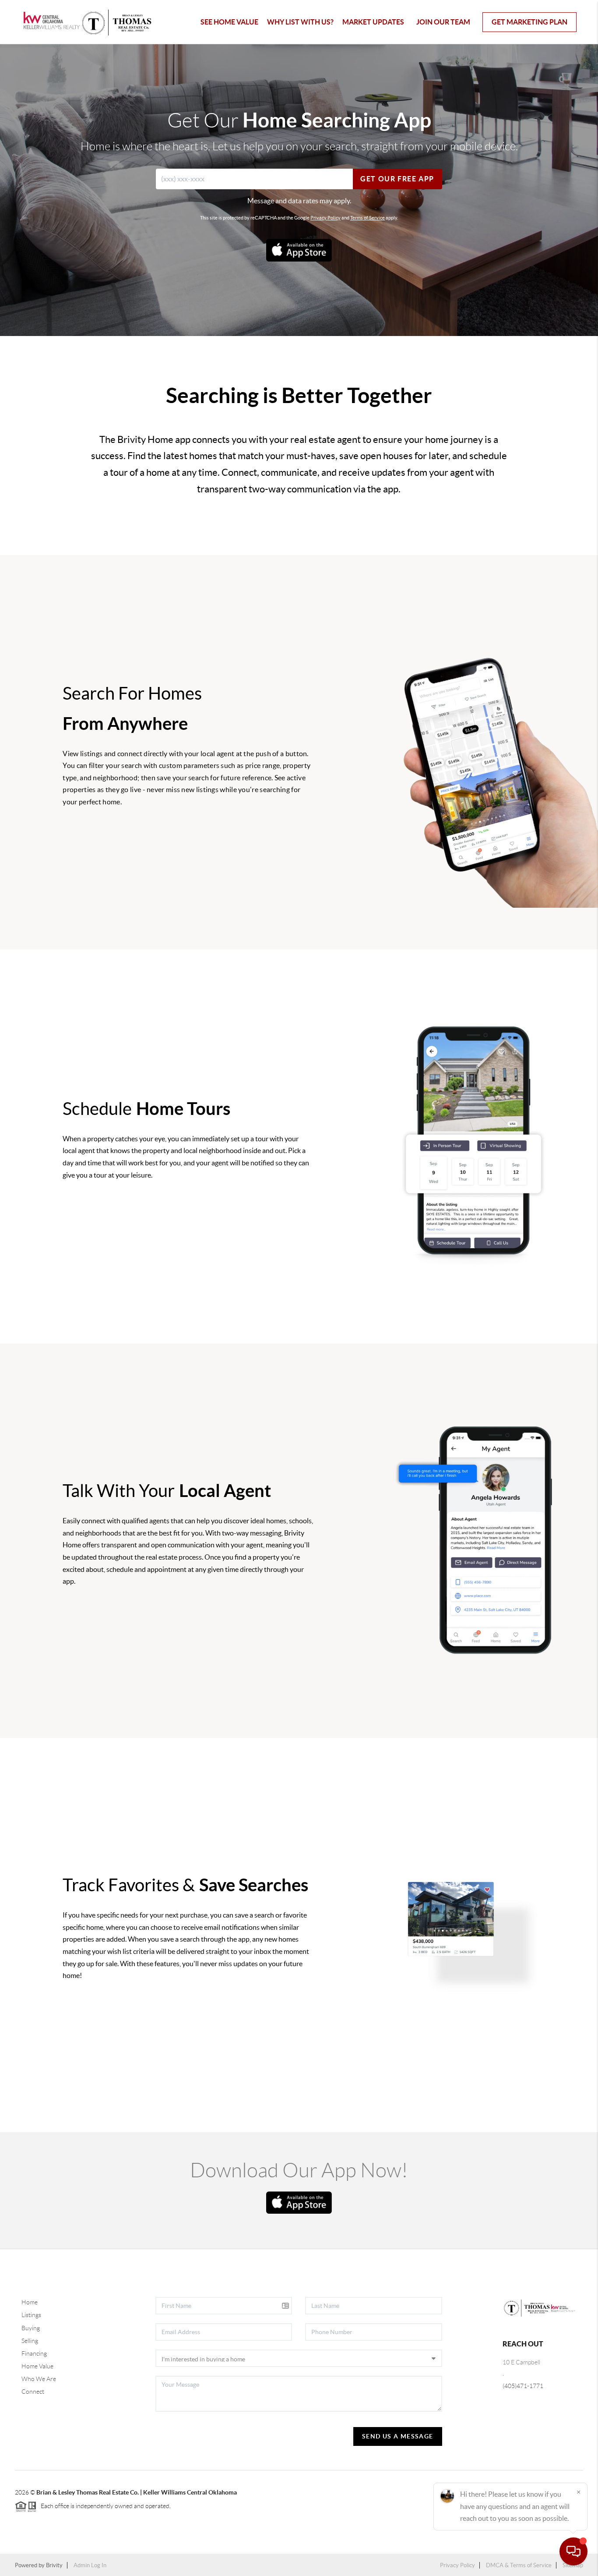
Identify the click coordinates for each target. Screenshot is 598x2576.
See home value (229, 22)
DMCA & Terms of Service (519, 2565)
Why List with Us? (300, 22)
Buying (31, 2328)
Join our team (443, 22)
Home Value (37, 2366)
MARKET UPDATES (373, 22)
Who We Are (39, 2379)
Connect (33, 2392)
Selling (30, 2341)
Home (30, 2302)
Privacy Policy (325, 218)
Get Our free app (397, 179)
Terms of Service (368, 218)
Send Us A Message (398, 2436)
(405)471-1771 (523, 2386)
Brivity (54, 2565)
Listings (31, 2315)
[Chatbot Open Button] (573, 2551)
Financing (34, 2353)
